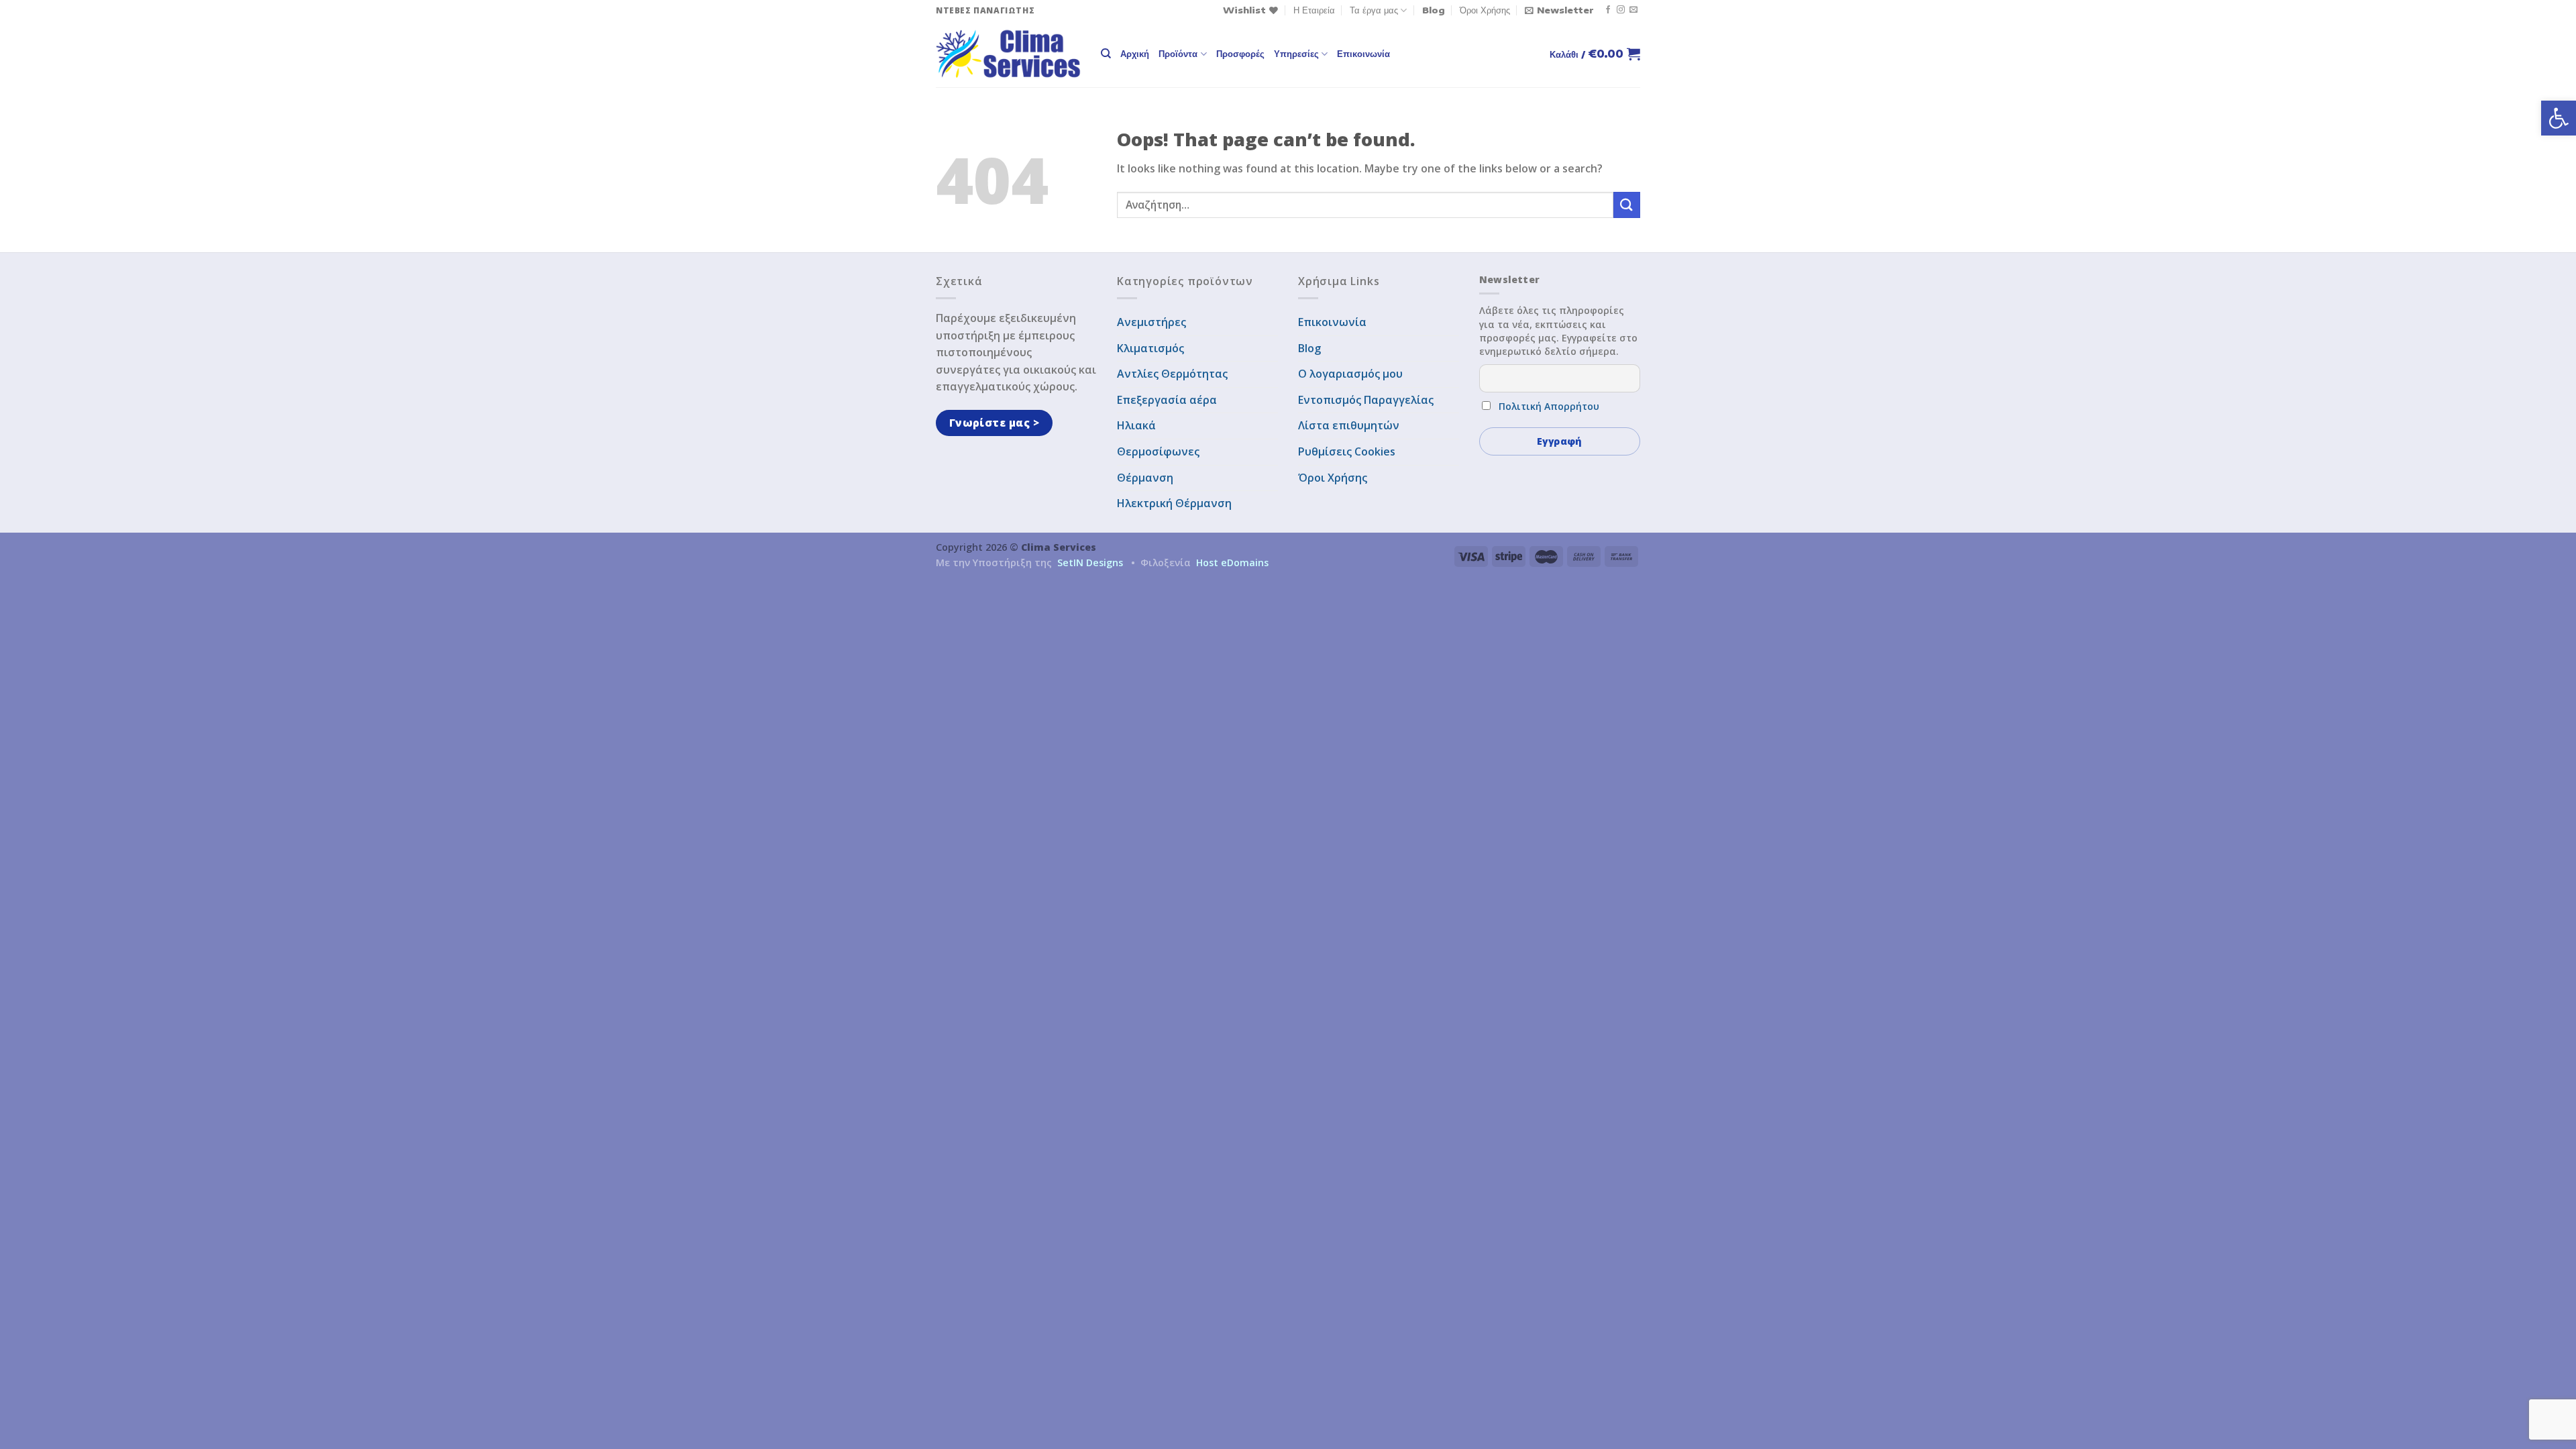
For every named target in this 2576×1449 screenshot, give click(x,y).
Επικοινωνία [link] (1363, 54)
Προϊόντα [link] (1178, 54)
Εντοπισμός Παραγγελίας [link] (1366, 400)
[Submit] (1627, 205)
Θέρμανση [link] (1145, 478)
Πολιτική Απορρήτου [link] (1549, 406)
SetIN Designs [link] (1090, 562)
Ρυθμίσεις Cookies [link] (1347, 451)
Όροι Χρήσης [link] (1485, 10)
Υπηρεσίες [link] (1296, 54)
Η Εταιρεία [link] (1314, 10)
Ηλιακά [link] (1136, 425)
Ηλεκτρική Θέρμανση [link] (1174, 503)
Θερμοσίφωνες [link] (1158, 451)
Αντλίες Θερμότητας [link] (1172, 374)
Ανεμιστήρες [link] (1151, 322)
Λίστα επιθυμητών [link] (1349, 425)
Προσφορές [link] (1240, 54)
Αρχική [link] (1135, 54)
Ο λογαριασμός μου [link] (1350, 374)
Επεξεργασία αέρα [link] (1167, 400)
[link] (2559, 118)
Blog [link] (1434, 10)
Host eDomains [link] (1232, 562)
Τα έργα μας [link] (1374, 10)
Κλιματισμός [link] (1150, 348)
